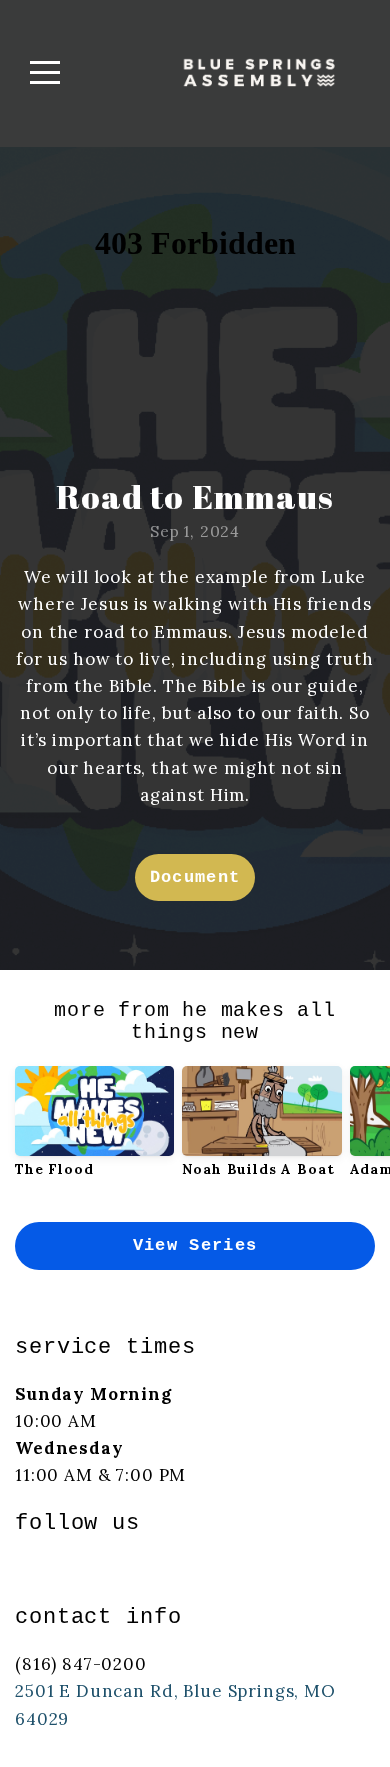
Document (195, 877)
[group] (94, 1129)
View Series (195, 1245)
